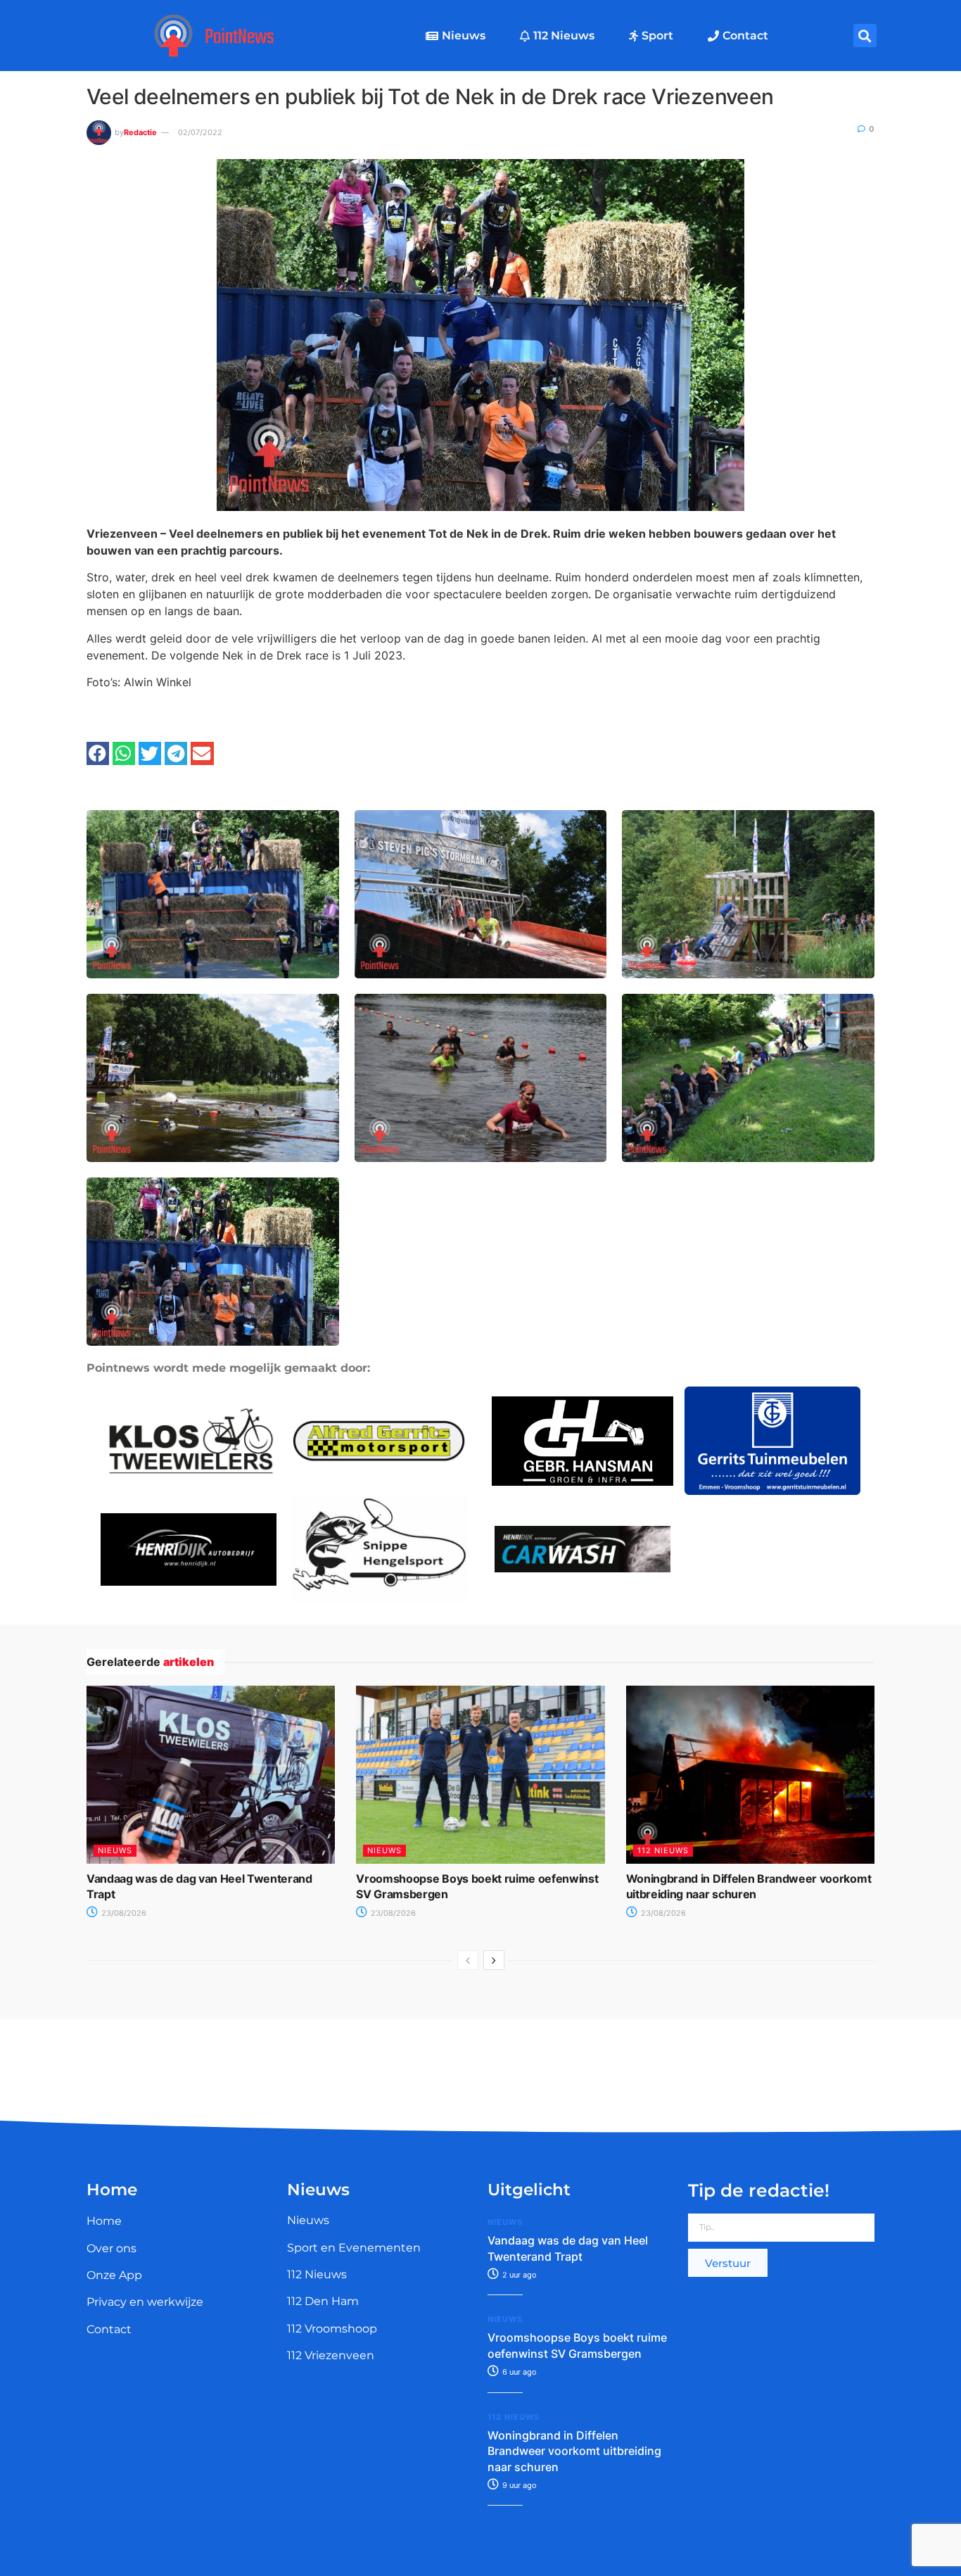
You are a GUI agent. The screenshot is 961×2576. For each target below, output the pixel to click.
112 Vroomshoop (332, 2329)
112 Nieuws (564, 36)
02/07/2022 (200, 132)
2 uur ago (518, 2275)
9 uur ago (518, 2485)
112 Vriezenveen (331, 2355)
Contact (745, 36)
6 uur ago (518, 2372)
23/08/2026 (123, 1913)
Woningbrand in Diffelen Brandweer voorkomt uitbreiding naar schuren (574, 2451)
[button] (865, 36)
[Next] (494, 1960)
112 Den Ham (323, 2301)
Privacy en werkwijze (145, 2302)
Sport (657, 36)
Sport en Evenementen (354, 2248)
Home (104, 2221)
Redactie (140, 132)
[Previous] (468, 1960)
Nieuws (464, 36)
